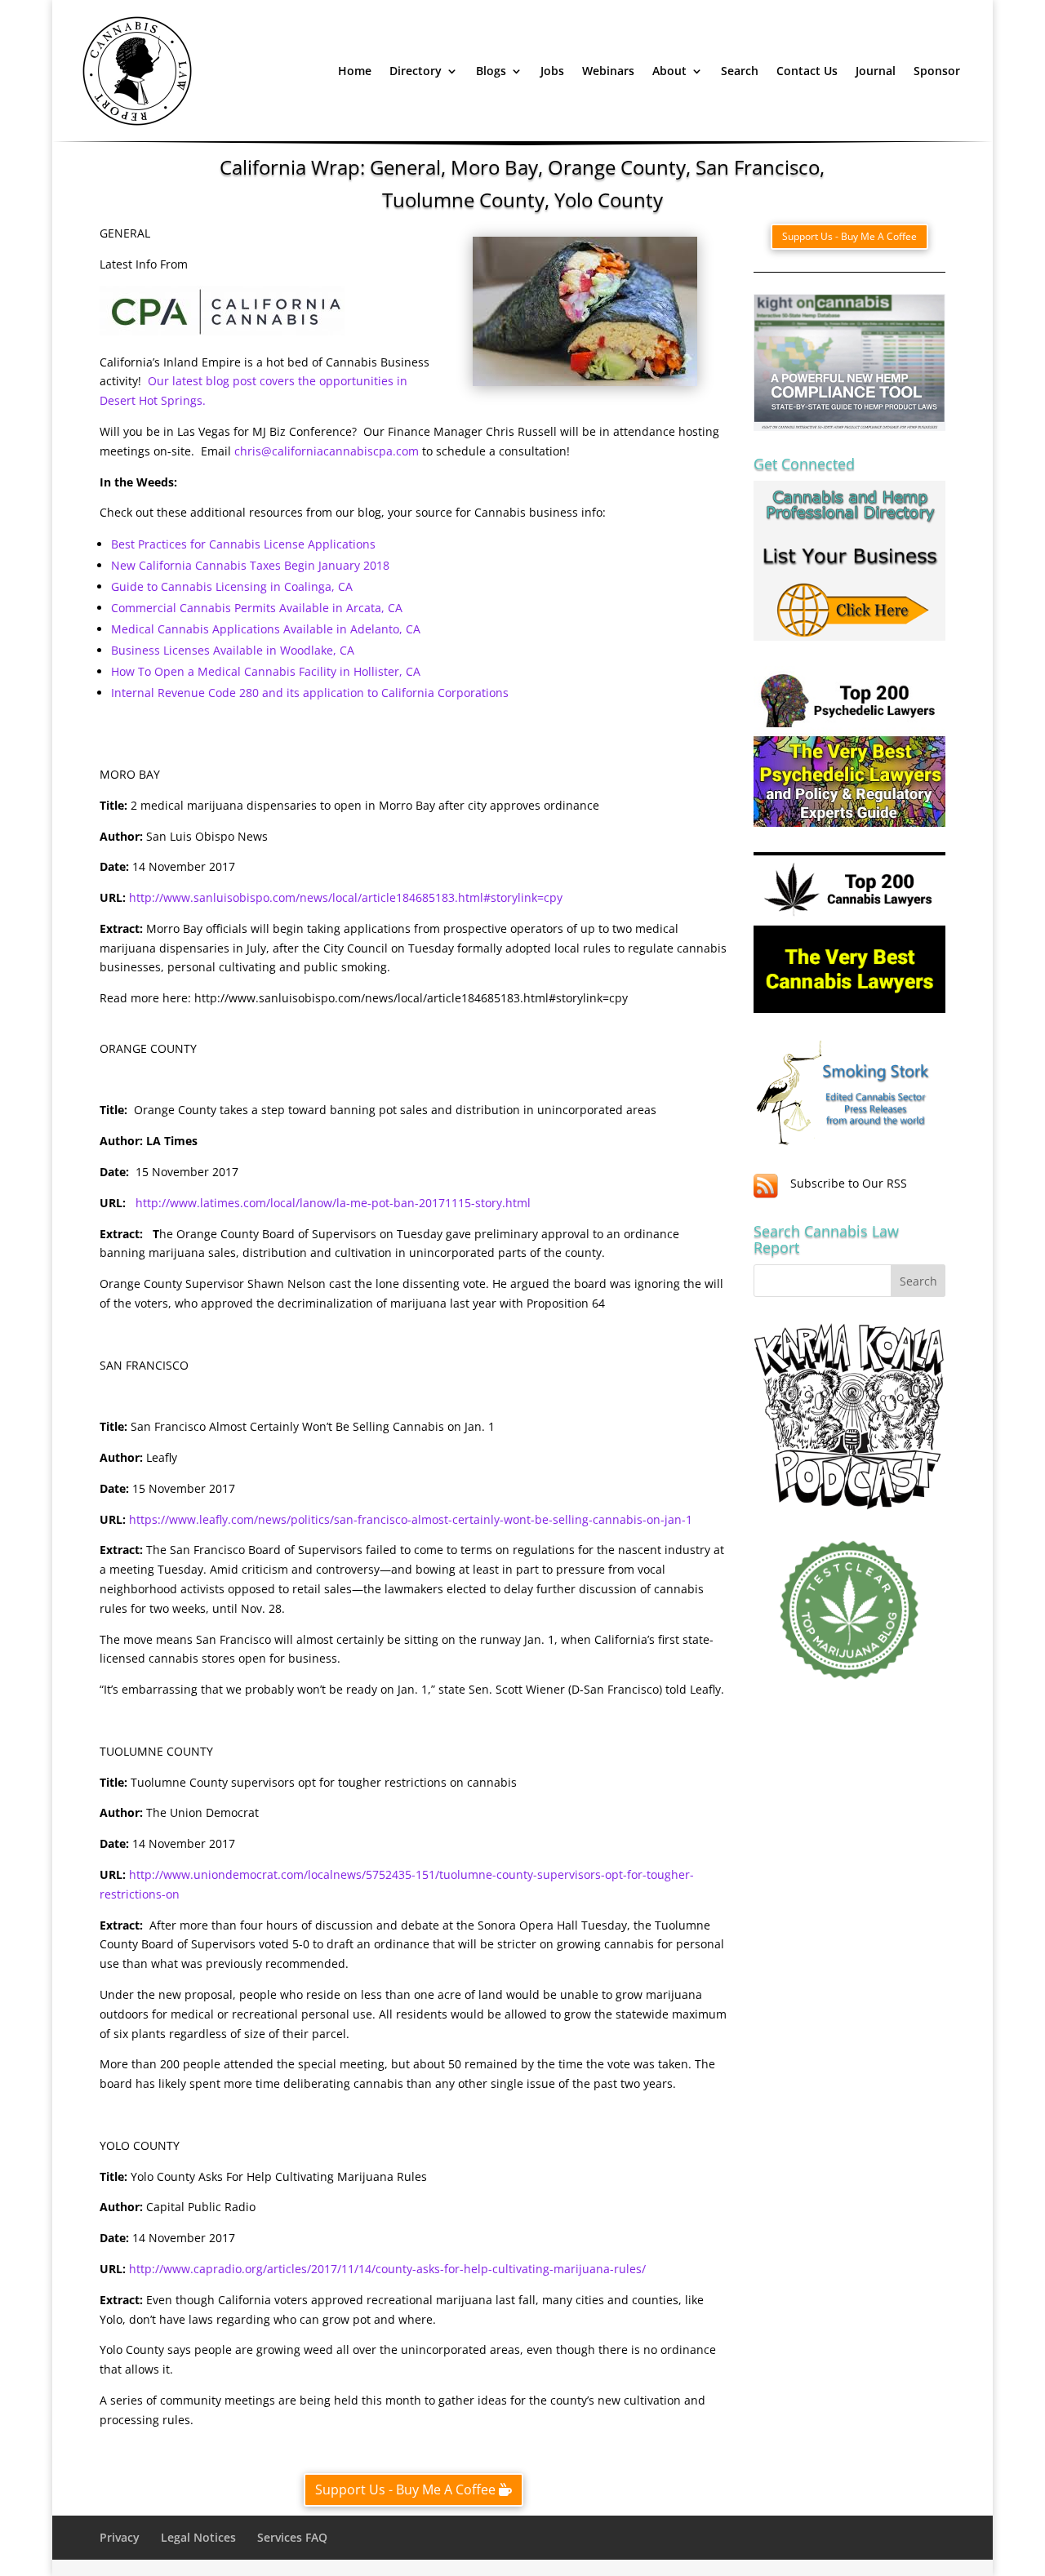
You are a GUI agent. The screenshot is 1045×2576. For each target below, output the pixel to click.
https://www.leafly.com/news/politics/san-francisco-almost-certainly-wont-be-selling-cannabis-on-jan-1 (411, 1519)
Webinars (608, 71)
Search (740, 71)
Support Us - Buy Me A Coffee (405, 2489)
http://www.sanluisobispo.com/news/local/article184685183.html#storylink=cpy (346, 897)
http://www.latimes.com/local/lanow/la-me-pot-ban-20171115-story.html (333, 1203)
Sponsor (937, 71)
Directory (416, 71)
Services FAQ (292, 2537)
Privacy (120, 2537)
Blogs (491, 71)
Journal (876, 71)
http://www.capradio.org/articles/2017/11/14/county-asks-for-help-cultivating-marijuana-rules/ (387, 2269)
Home (355, 71)
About (669, 71)
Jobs (552, 71)
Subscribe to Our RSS (849, 1183)
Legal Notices (198, 2537)
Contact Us (807, 71)
